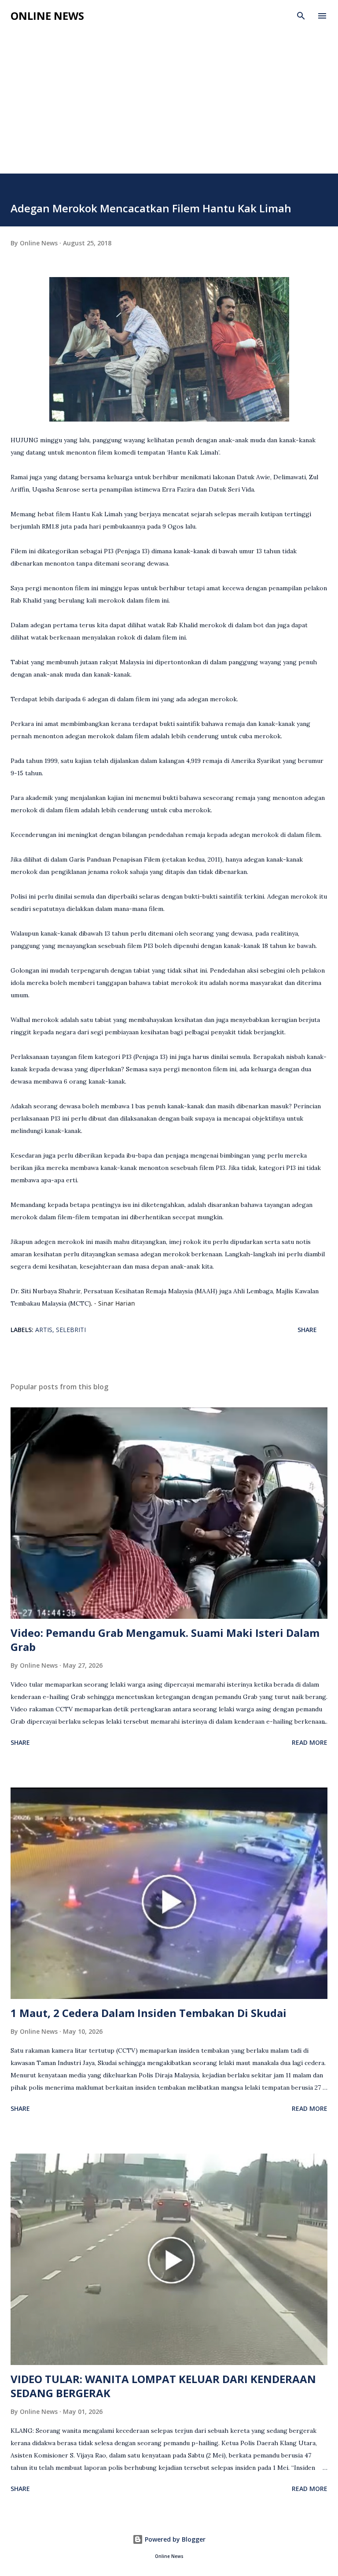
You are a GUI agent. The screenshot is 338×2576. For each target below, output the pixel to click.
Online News (47, 16)
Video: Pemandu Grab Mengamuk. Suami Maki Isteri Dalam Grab (165, 1640)
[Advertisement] (169, 107)
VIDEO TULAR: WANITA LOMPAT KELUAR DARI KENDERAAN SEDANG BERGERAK (163, 2386)
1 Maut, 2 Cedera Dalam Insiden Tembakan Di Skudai (149, 2013)
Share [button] (307, 1330)
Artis (44, 1330)
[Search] (301, 16)
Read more (310, 1742)
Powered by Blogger (174, 2539)
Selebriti (71, 1330)
